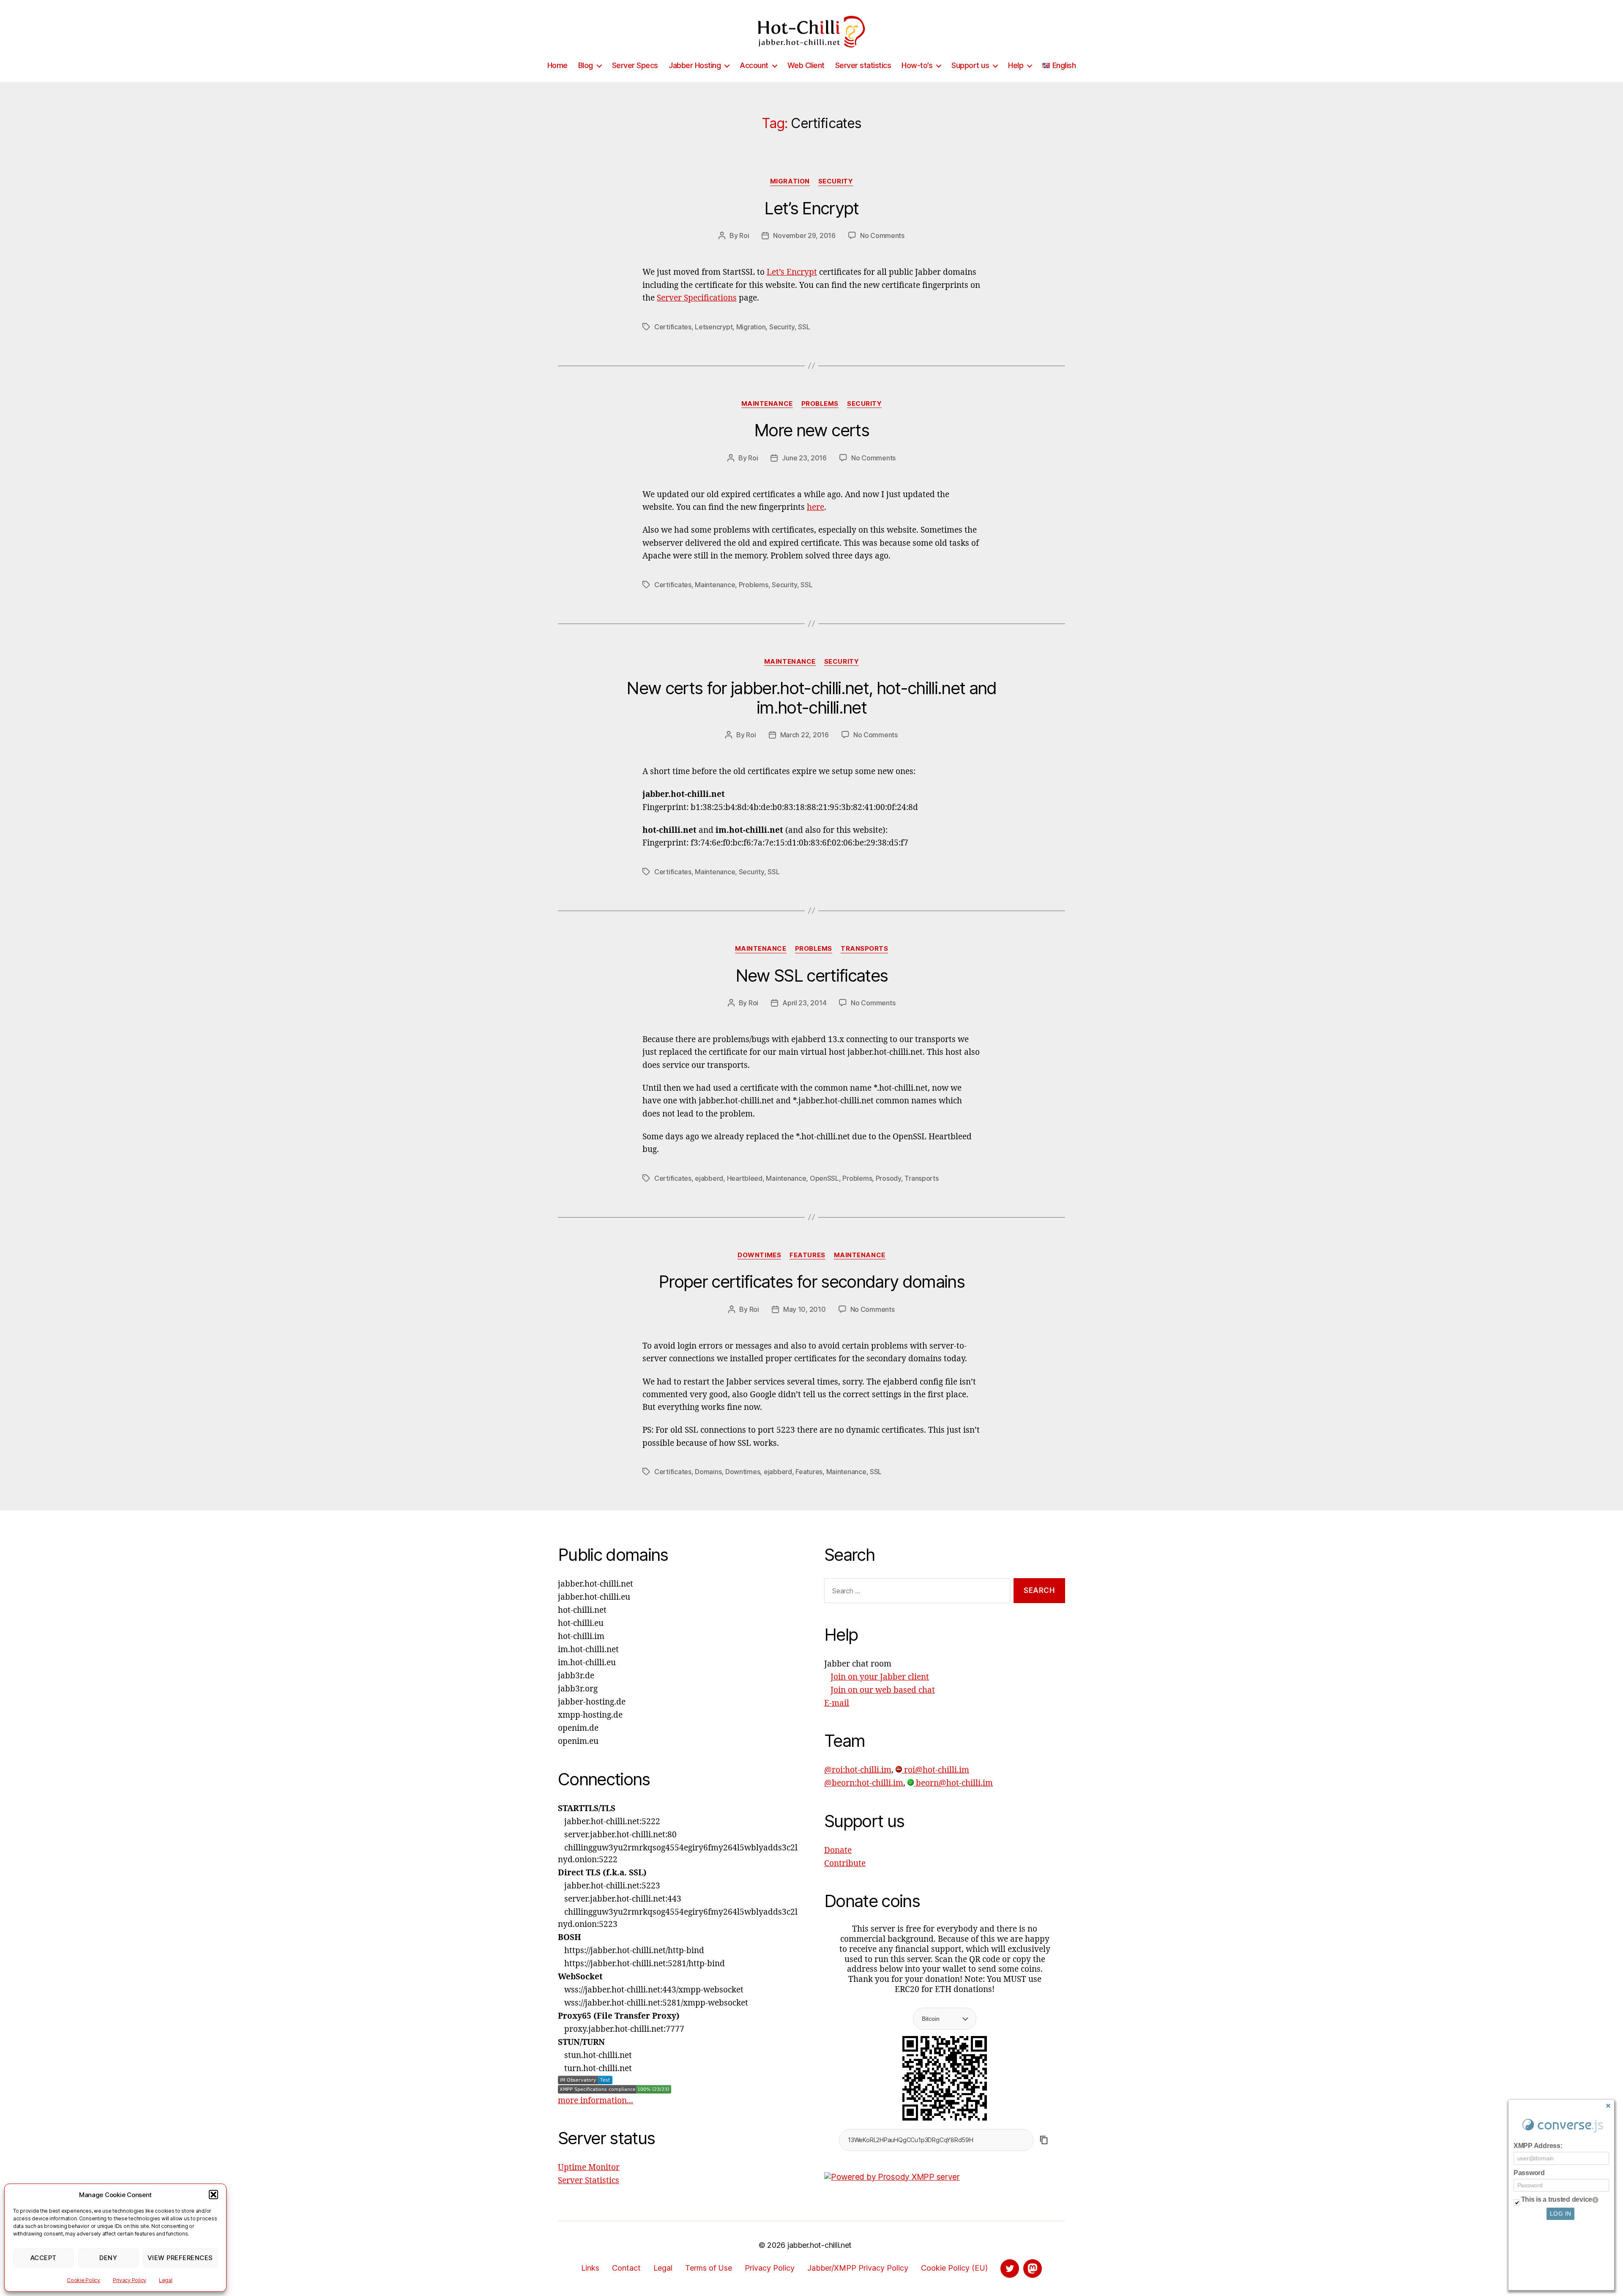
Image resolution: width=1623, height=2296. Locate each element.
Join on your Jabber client (880, 1677)
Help (1016, 65)
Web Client (806, 65)
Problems (820, 404)
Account (754, 65)
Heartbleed (745, 1178)
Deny (108, 2258)
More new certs (811, 430)
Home (557, 65)
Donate (838, 1850)
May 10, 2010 (805, 1309)
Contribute (845, 1864)
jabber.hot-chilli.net (820, 2245)
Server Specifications (697, 298)
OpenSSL (824, 1178)
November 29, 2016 (804, 235)
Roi (744, 235)
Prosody (888, 1178)
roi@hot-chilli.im (936, 1770)
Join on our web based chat (883, 1690)
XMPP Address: (1538, 2146)
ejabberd (709, 1178)
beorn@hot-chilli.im (953, 1783)
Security (836, 181)
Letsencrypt (714, 327)
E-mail (837, 1703)
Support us (970, 65)
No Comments (882, 235)
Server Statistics (589, 2181)
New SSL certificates (812, 976)
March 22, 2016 (805, 735)
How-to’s (917, 65)
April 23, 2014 (804, 1003)
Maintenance (767, 404)
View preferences (180, 2258)
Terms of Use (709, 2268)
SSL (804, 327)
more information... (596, 2101)
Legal (166, 2280)
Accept (44, 2258)
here (816, 507)
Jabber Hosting (695, 65)
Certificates (673, 327)
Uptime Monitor (589, 2167)
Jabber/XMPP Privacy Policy (858, 2268)
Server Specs (635, 65)
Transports (865, 949)
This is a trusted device (1557, 2199)
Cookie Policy (83, 2280)
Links (590, 2268)
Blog (586, 65)
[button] (213, 2195)
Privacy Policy (130, 2280)
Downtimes (759, 1255)
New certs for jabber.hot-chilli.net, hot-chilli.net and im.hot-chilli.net (811, 698)
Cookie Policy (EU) (954, 2268)
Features (807, 1255)
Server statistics (863, 65)
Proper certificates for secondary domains (811, 1282)
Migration (790, 181)
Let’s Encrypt (811, 208)
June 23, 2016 (804, 458)
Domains (708, 1472)
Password (1529, 2173)
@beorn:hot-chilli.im (864, 1783)
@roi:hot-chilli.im (858, 1770)
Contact (626, 2268)
